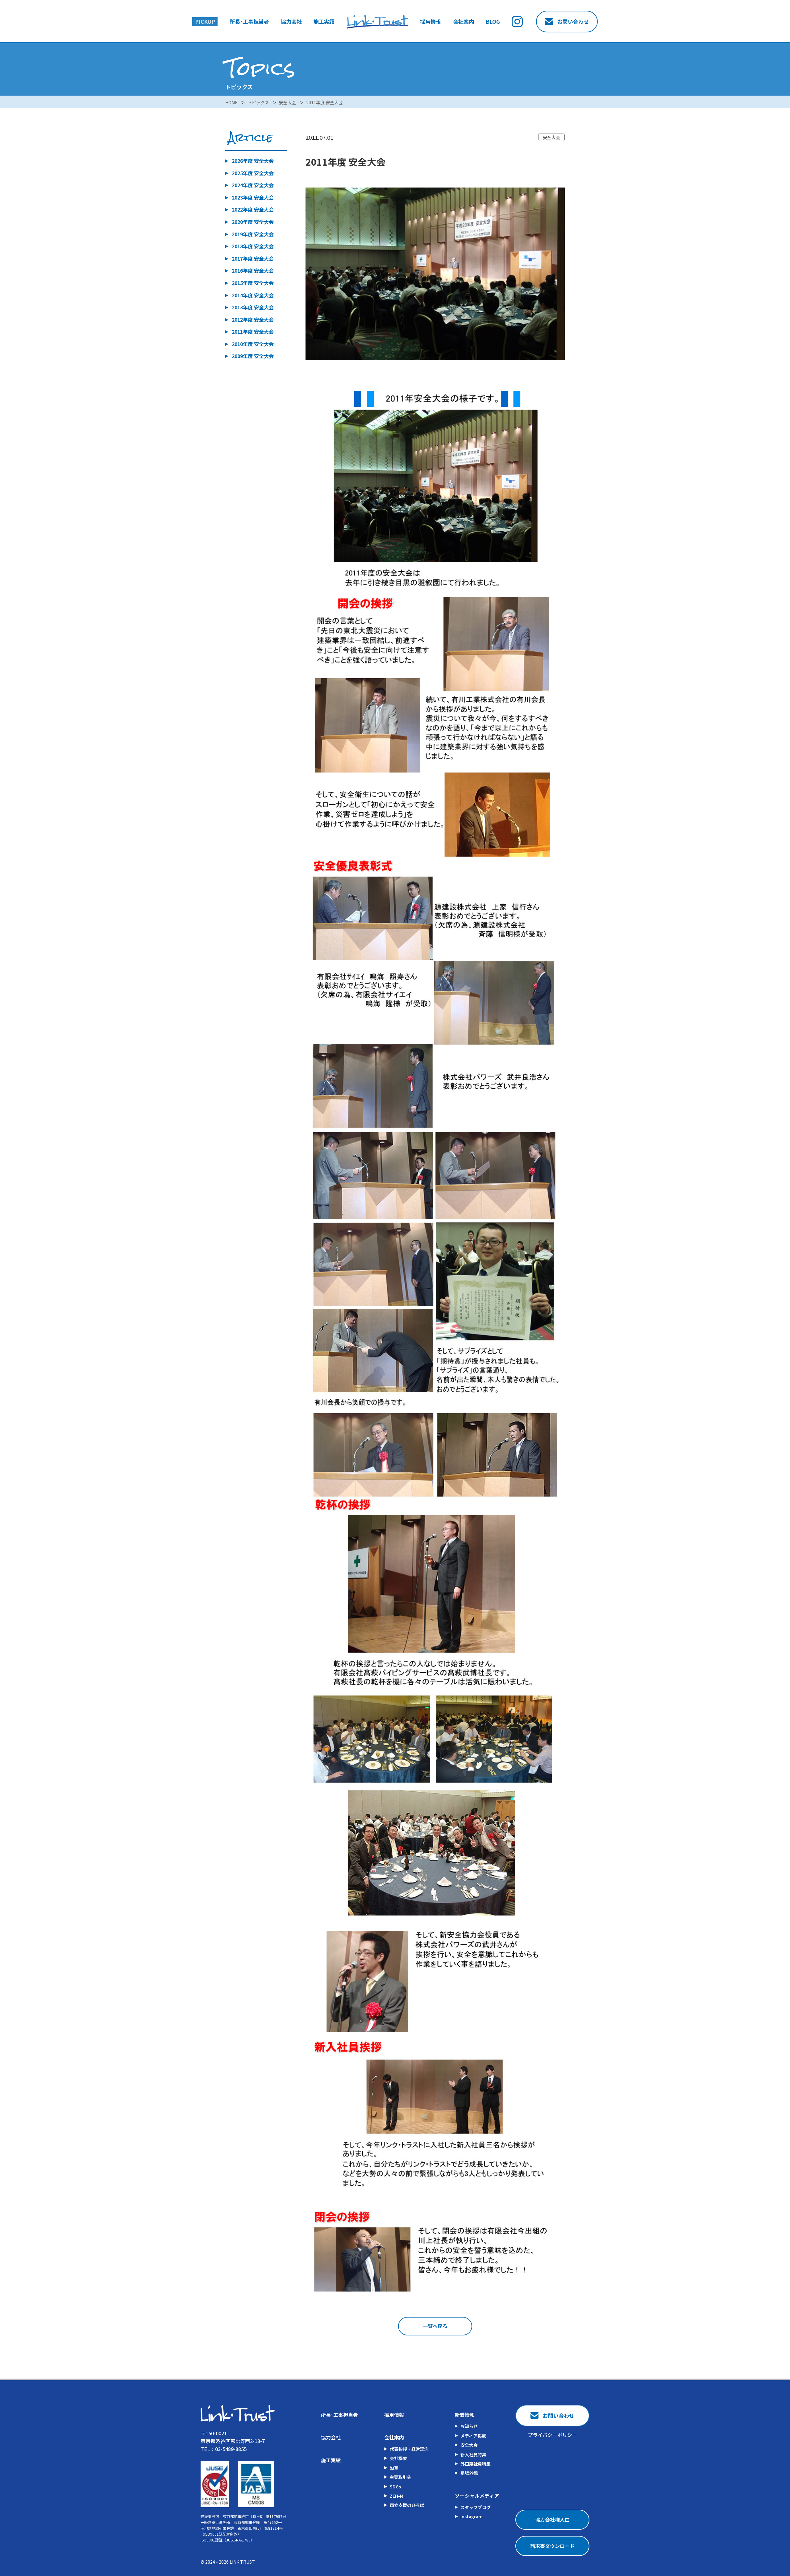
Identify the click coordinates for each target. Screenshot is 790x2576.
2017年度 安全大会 (253, 258)
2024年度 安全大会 (253, 185)
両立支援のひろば (407, 2505)
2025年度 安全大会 (253, 173)
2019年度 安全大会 (253, 234)
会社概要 (398, 2458)
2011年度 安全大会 (324, 102)
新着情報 (465, 2415)
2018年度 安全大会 (253, 246)
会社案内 (464, 22)
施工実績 (324, 22)
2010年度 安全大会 (253, 344)
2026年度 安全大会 (253, 161)
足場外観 (469, 2473)
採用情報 (430, 22)
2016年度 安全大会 (253, 270)
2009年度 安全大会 (253, 356)
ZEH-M (397, 2496)
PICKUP (205, 21)
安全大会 (288, 102)
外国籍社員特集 (476, 2464)
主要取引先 (401, 2477)
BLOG (493, 22)
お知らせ (469, 2426)
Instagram (472, 2516)
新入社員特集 (473, 2454)
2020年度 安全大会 (253, 222)
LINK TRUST (242, 2562)
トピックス (258, 102)
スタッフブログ (476, 2507)
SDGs (395, 2487)
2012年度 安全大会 (253, 320)
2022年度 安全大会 (253, 209)
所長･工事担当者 (249, 22)
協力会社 (291, 22)
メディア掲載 (473, 2436)
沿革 (394, 2468)
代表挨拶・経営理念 (409, 2449)
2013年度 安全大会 (253, 307)
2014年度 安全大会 (253, 295)
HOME (231, 102)
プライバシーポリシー (552, 2435)
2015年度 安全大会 (253, 283)
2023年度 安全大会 (253, 197)
